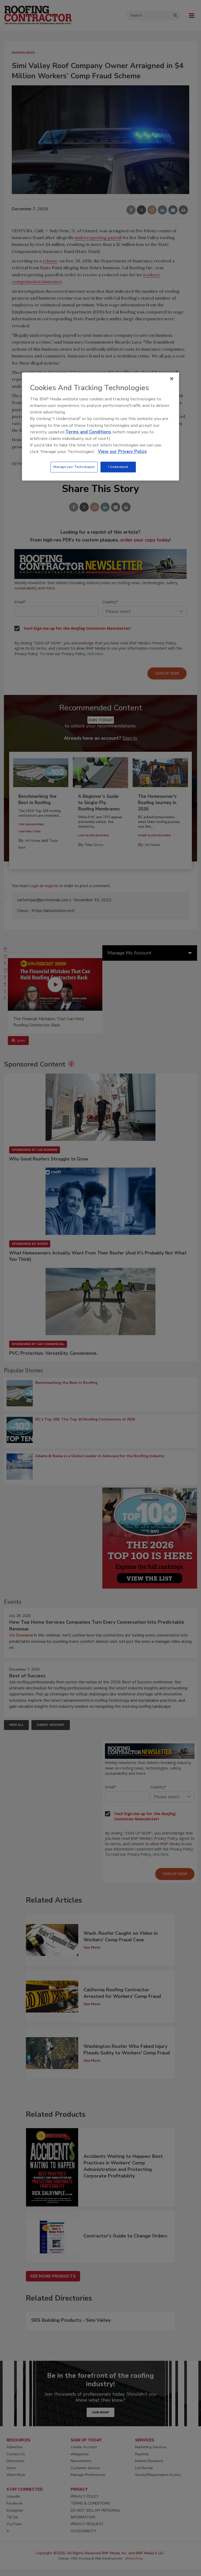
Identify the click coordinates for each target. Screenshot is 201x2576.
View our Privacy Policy (122, 452)
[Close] (172, 379)
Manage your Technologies (74, 467)
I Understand (118, 467)
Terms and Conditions (88, 432)
